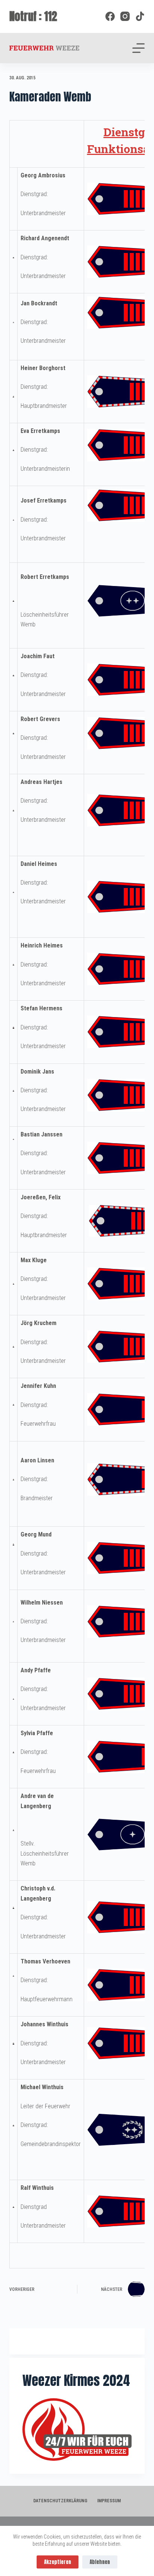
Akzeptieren (58, 2562)
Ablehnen (100, 2562)
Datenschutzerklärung (60, 2501)
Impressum (109, 2501)
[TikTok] (140, 16)
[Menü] (138, 48)
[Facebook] (110, 16)
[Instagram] (125, 16)
